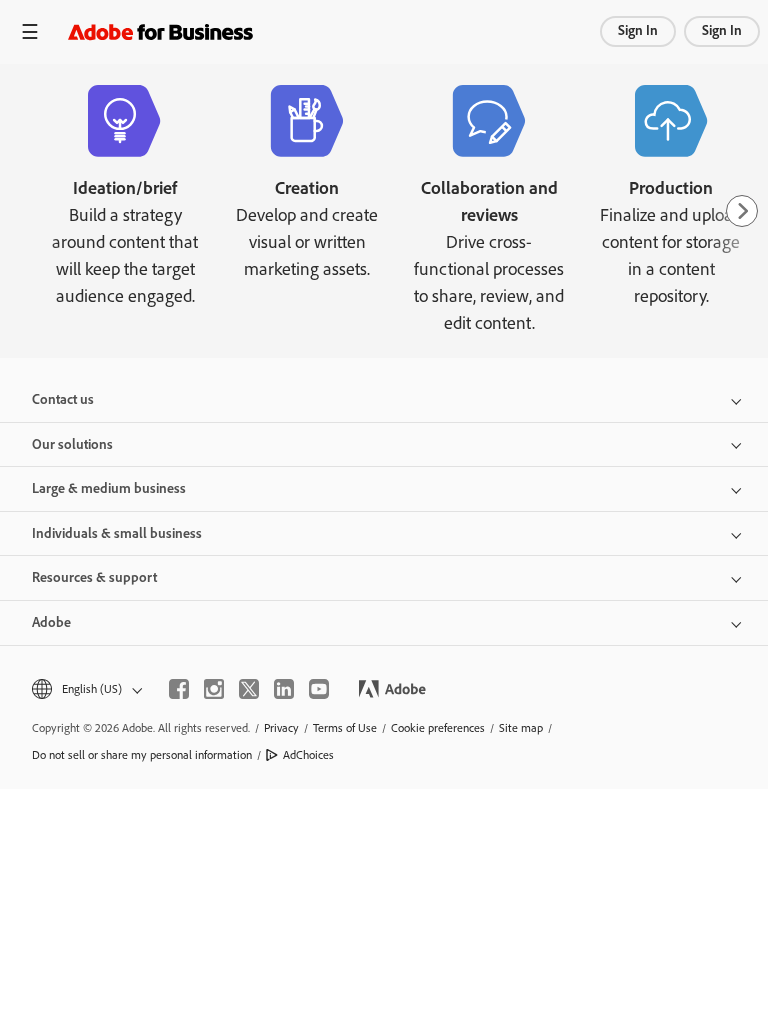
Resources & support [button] (94, 577)
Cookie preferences (438, 728)
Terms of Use (345, 728)
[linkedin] (284, 689)
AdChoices (308, 755)
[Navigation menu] (30, 31)
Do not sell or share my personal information (142, 755)
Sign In (638, 30)
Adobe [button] (51, 622)
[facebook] (179, 689)
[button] (85, 689)
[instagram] (214, 689)
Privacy (281, 728)
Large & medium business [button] (109, 488)
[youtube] (319, 689)
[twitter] (249, 689)
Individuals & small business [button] (117, 533)
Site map (521, 728)
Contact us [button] (63, 399)
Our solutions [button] (72, 444)
